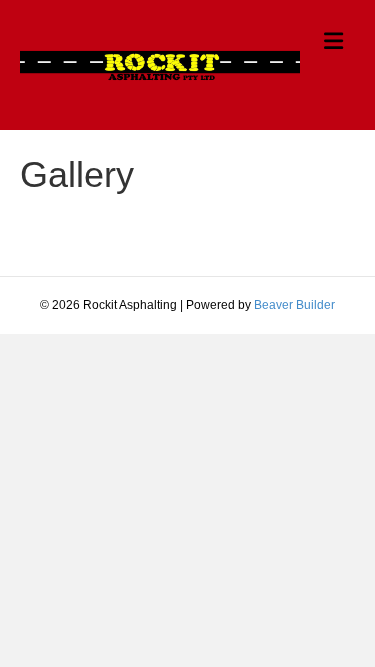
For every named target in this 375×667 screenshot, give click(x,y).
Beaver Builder (294, 305)
